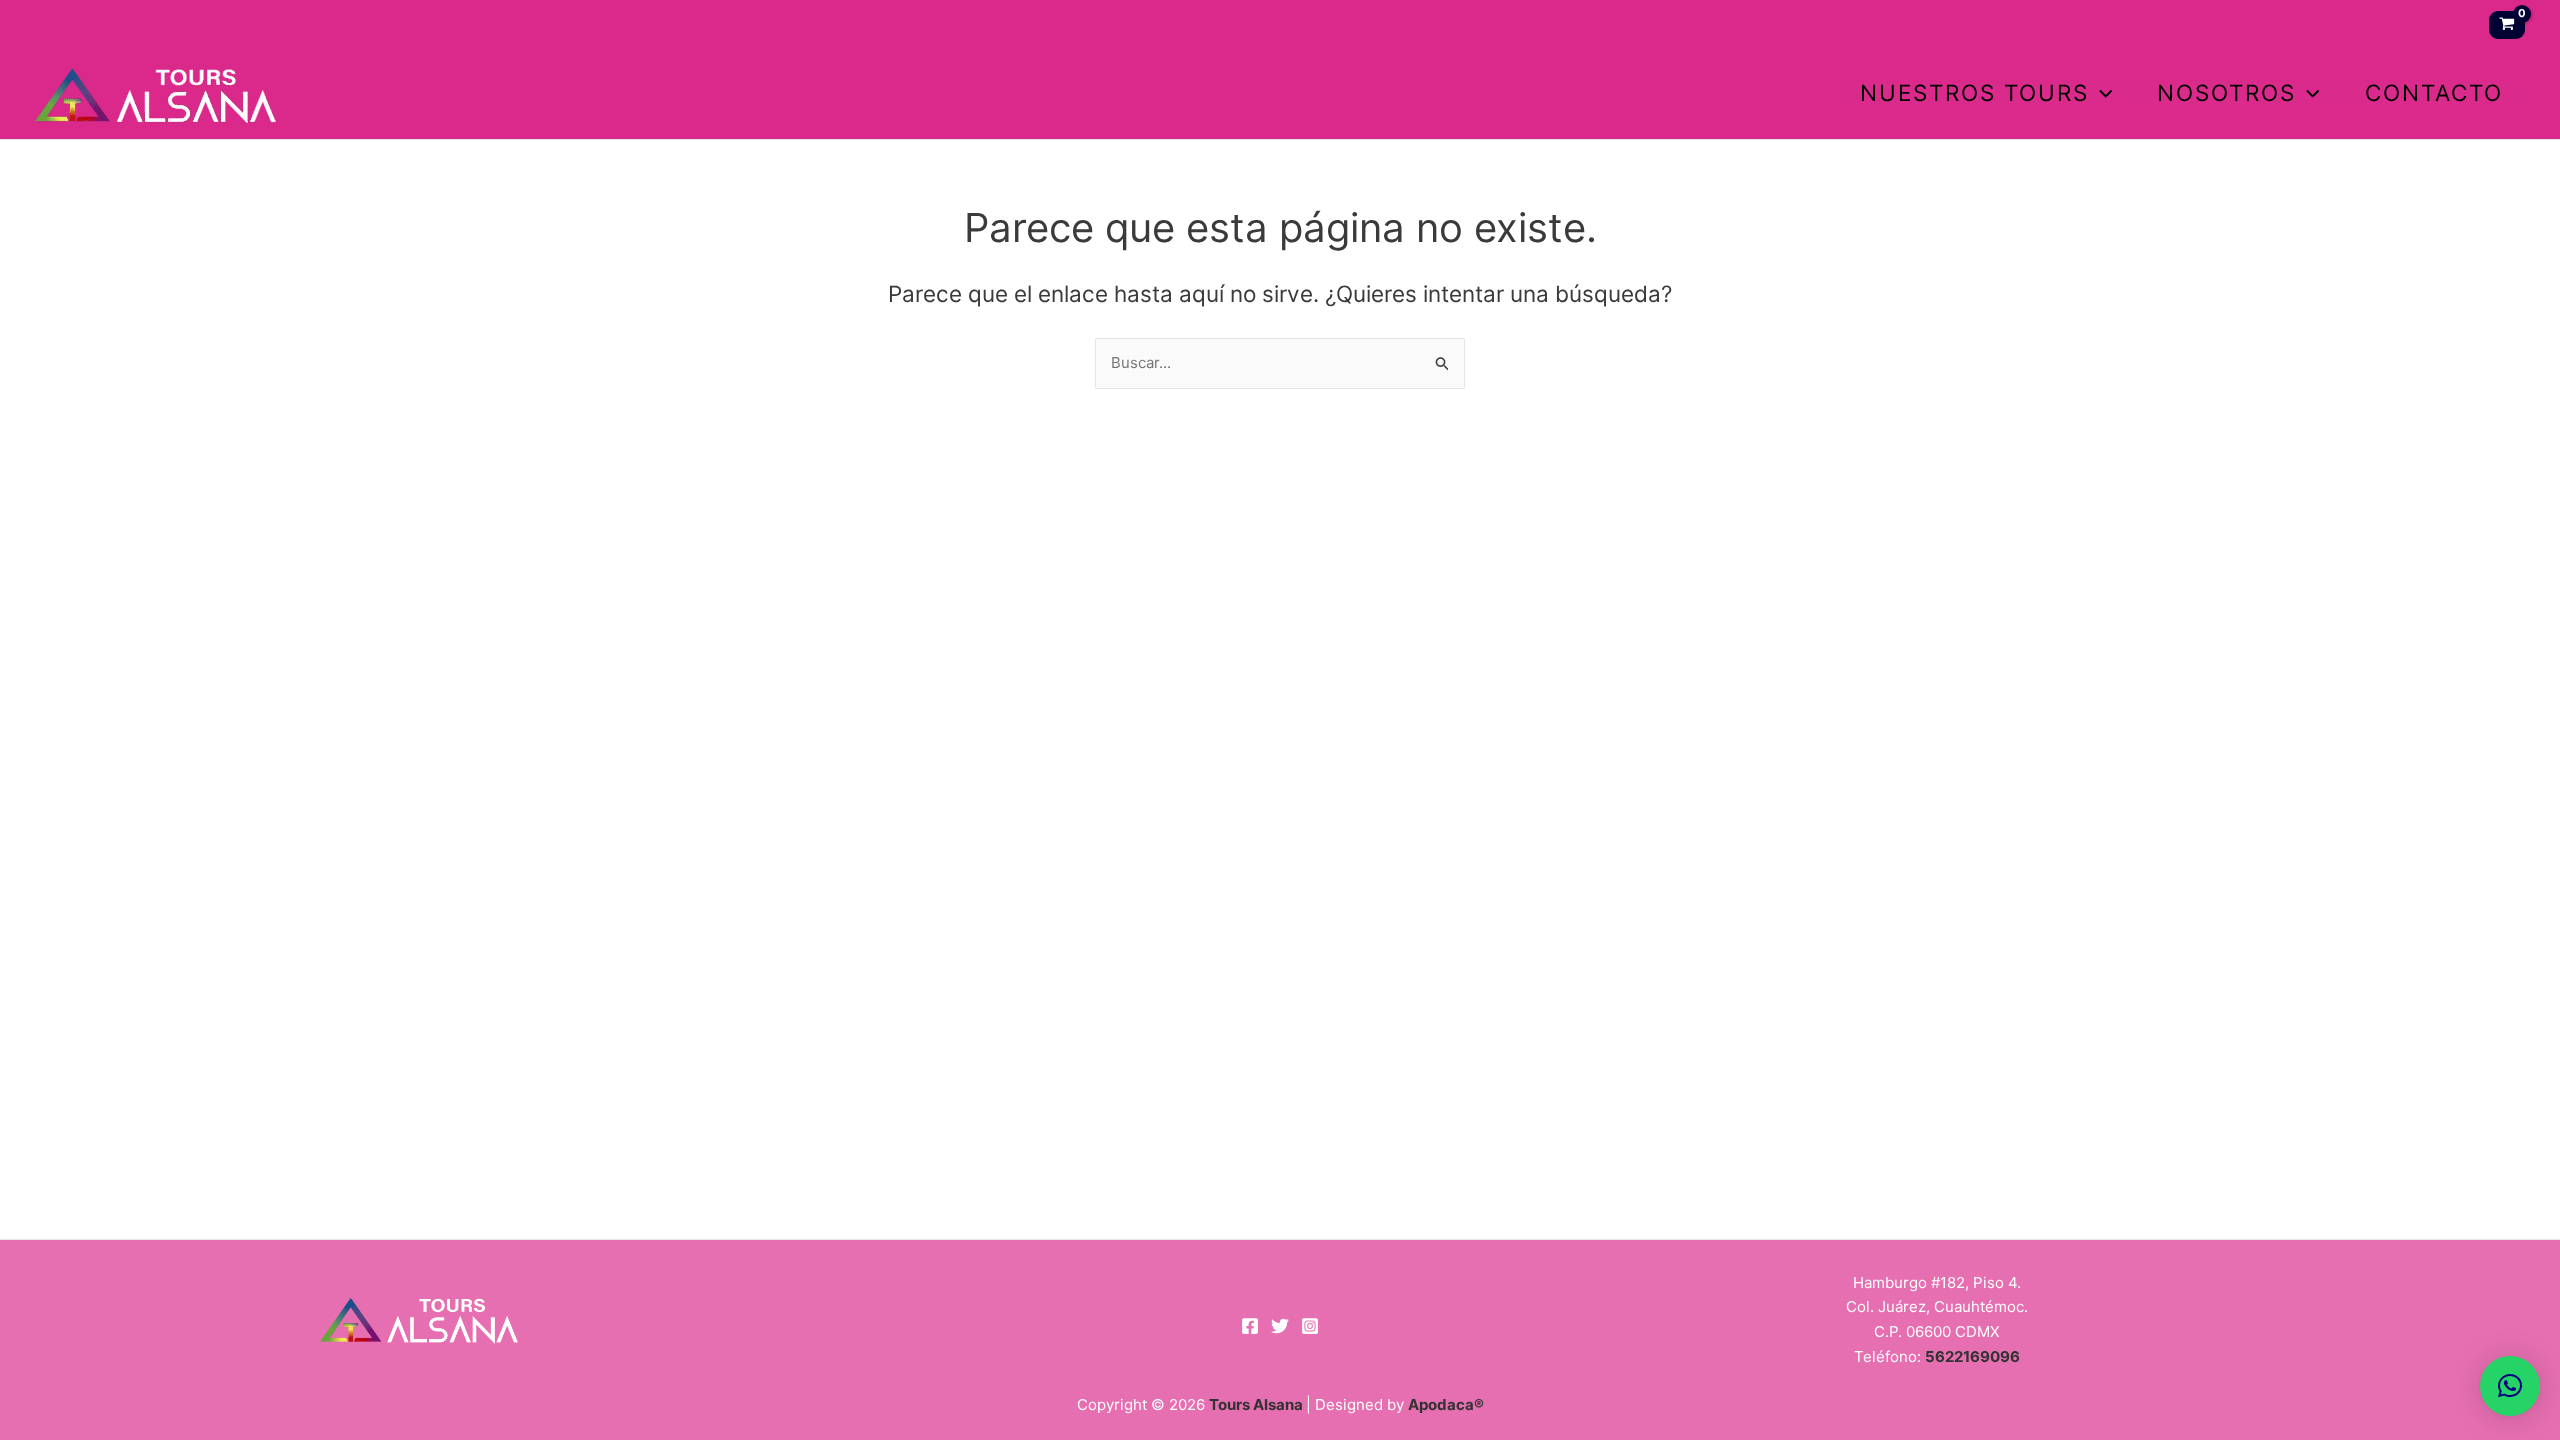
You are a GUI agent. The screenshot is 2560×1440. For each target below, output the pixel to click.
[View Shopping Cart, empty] (2507, 25)
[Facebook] (1250, 1326)
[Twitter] (1280, 1326)
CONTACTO (2434, 93)
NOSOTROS (2226, 93)
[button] (2101, 93)
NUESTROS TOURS (1974, 93)
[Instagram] (1310, 1326)
